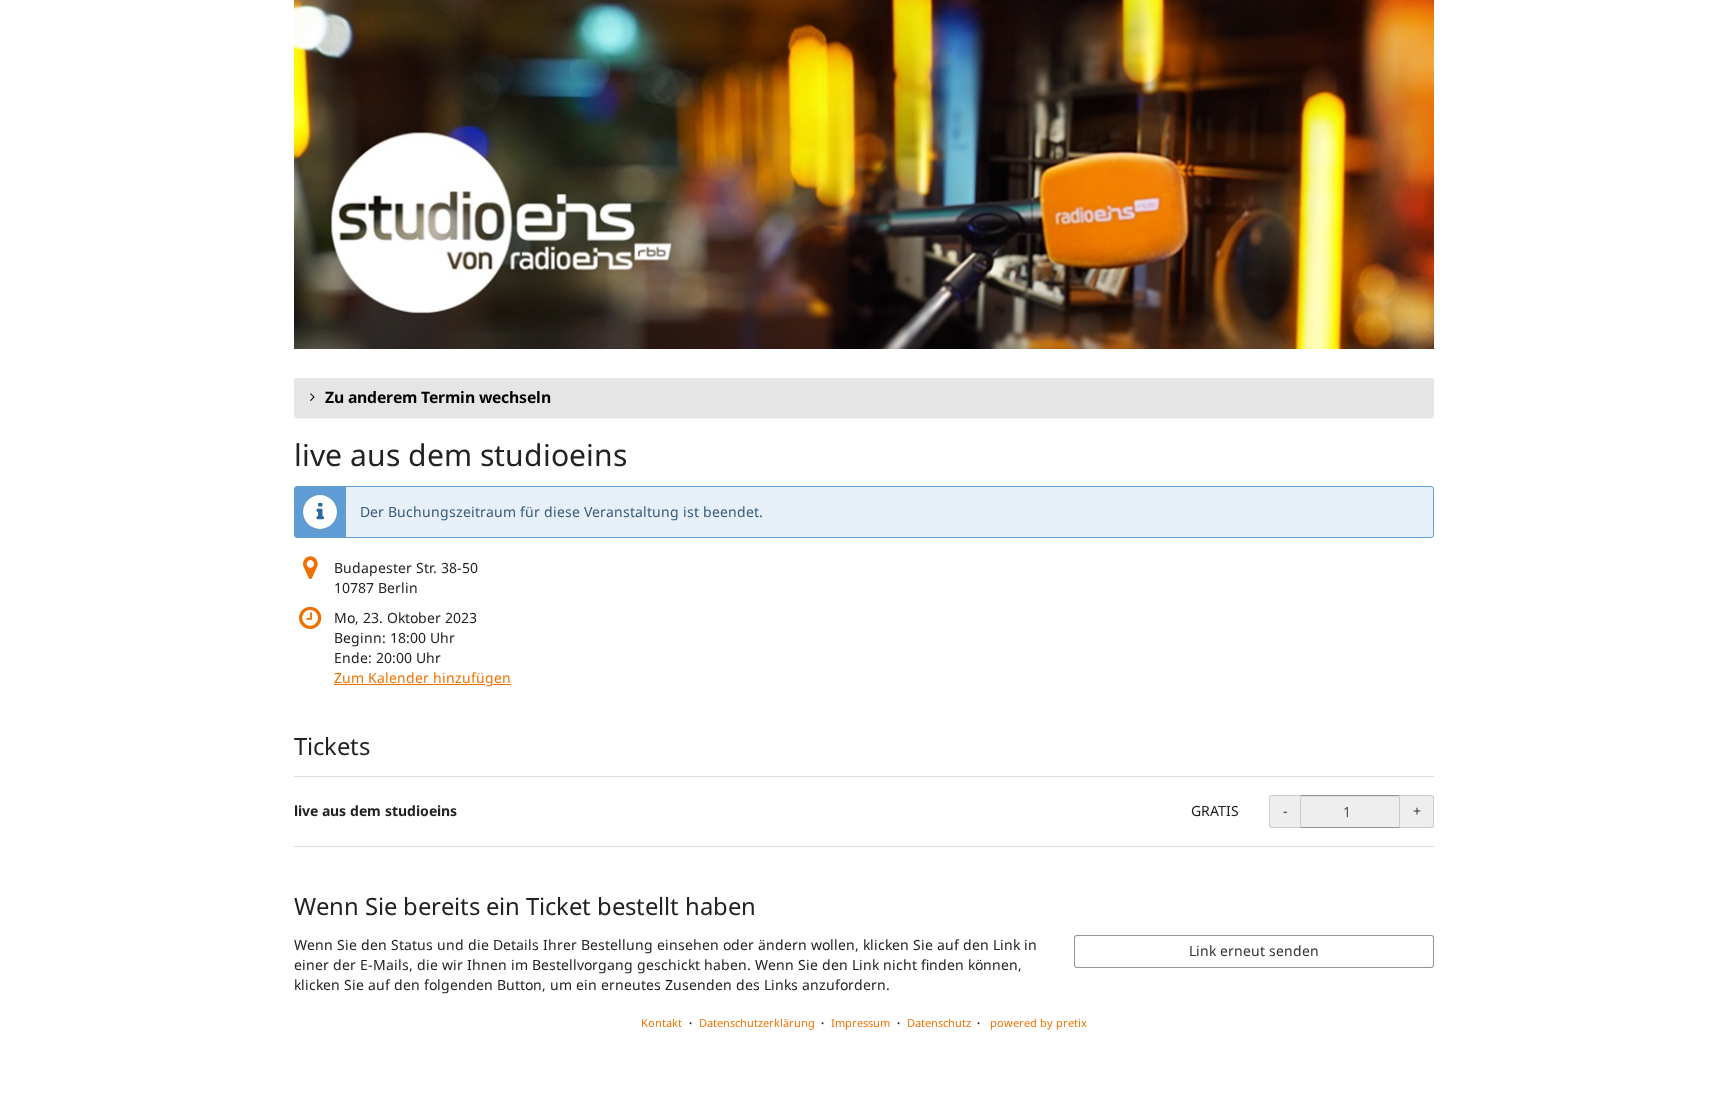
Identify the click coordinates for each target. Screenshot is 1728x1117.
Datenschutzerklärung (757, 1022)
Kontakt (661, 1022)
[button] (864, 398)
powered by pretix (1038, 1022)
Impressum (860, 1022)
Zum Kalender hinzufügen (422, 677)
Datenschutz (939, 1022)
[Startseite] (864, 174)
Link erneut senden (1254, 950)
